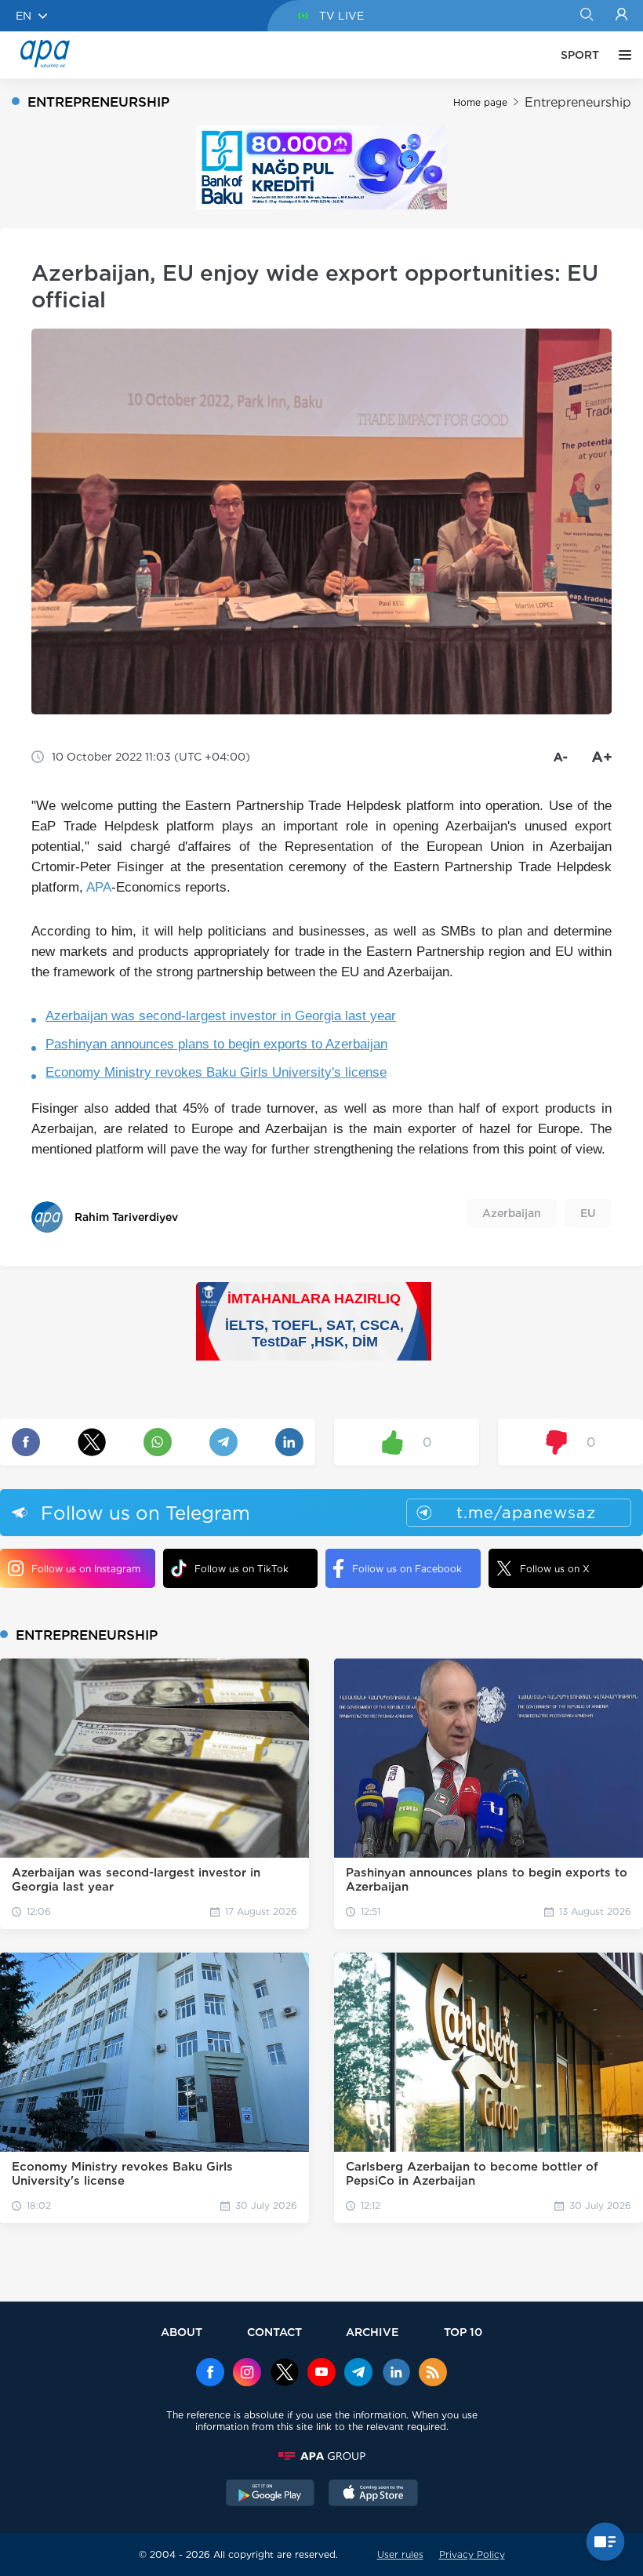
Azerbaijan (512, 1213)
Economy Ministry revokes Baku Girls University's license (216, 1072)
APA (99, 887)
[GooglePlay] (271, 2494)
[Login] (621, 16)
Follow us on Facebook (407, 1569)
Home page (480, 102)
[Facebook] (210, 2374)
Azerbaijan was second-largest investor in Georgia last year (221, 1016)
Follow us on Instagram (86, 1569)
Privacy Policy (472, 2554)
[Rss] (433, 2374)
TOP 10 (463, 2332)
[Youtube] (321, 2374)
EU (588, 1213)
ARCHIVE (372, 2332)
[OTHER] (621, 55)
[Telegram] (358, 2374)
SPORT (580, 55)
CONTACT (274, 2332)
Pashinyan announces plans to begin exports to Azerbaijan (216, 1044)
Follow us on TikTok (242, 1569)
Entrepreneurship (578, 102)
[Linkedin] (396, 2374)
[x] (285, 2374)
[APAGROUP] (321, 2456)
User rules (400, 2554)
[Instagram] (247, 2374)
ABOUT (182, 2332)
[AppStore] (373, 2494)
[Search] (586, 16)
